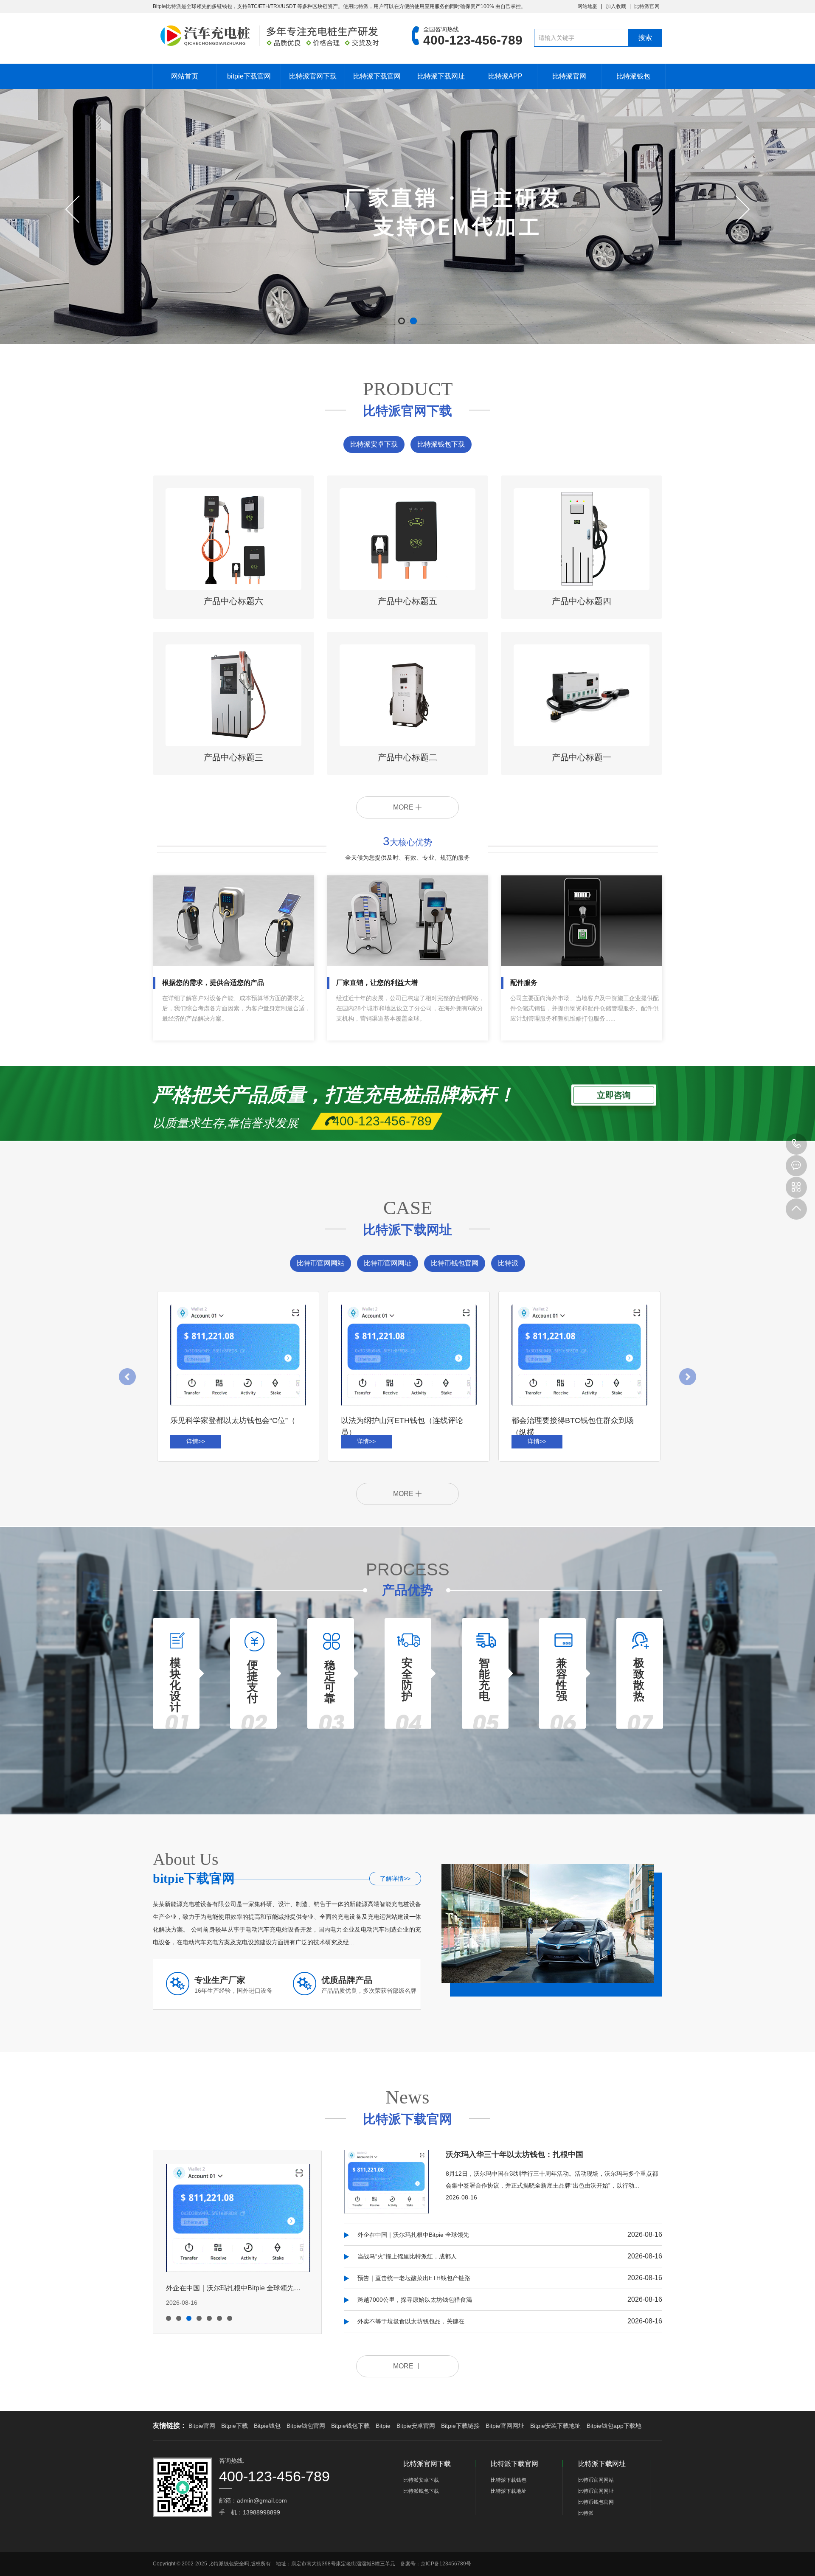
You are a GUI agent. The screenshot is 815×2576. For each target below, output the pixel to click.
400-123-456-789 (796, 1144)
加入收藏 (616, 6)
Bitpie (383, 2426)
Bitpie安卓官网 (416, 2426)
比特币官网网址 (388, 1263)
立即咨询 (614, 1095)
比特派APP (505, 76)
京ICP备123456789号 (446, 2564)
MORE (404, 807)
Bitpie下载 (235, 2426)
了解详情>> (395, 1879)
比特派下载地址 (509, 2491)
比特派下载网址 (441, 76)
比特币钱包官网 (455, 1263)
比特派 (508, 1263)
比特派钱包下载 (441, 444)
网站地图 (587, 6)
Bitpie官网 (202, 2426)
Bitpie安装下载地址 (555, 2426)
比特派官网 (647, 6)
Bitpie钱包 (267, 2426)
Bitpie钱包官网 (306, 2426)
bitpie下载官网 (249, 76)
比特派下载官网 (377, 76)
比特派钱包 (633, 76)
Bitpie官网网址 (505, 2426)
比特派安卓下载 (374, 444)
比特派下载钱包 (509, 2480)
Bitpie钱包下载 (350, 2426)
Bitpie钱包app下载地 (614, 2426)
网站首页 (185, 76)
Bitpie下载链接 (460, 2426)
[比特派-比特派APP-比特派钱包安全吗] (270, 36)
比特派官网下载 (313, 76)
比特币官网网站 (320, 1263)
